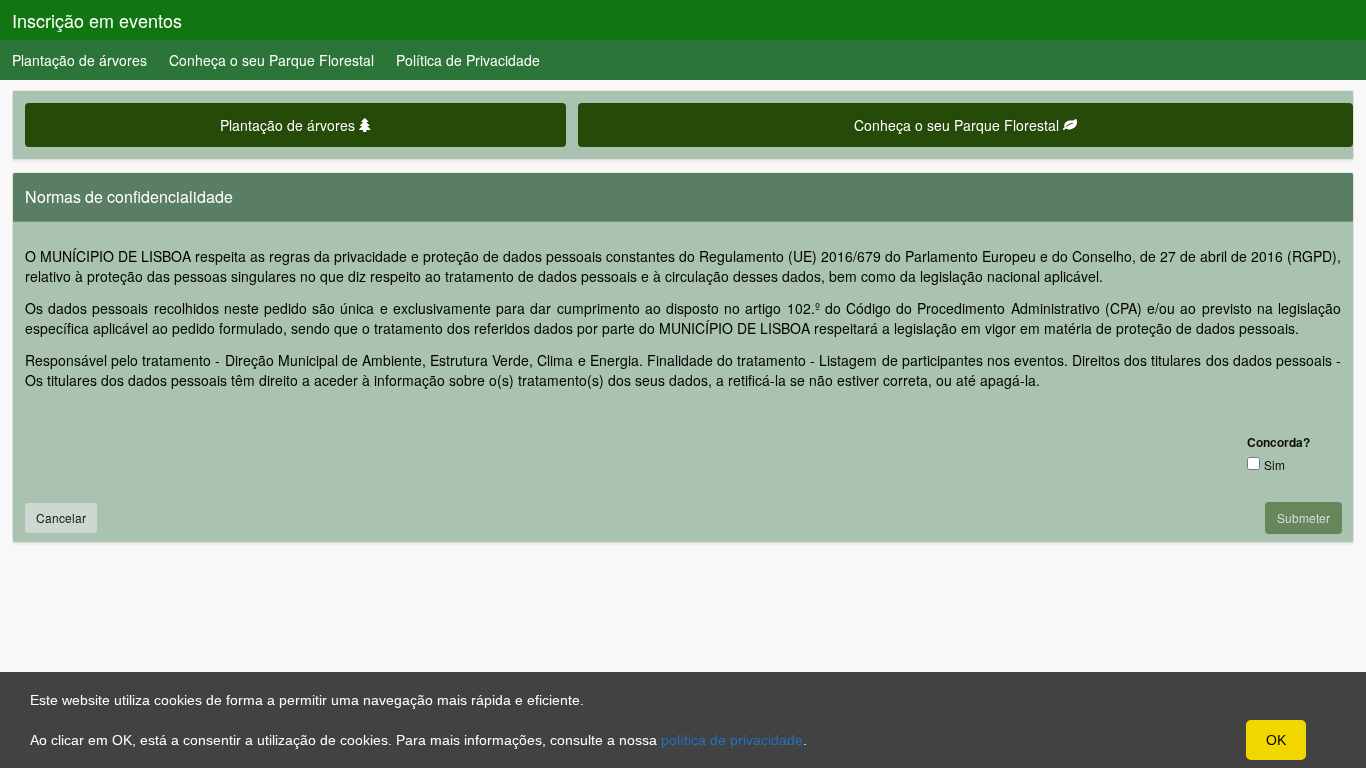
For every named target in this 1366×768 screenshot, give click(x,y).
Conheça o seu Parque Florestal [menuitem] (271, 60)
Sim (1274, 464)
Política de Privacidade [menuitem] (468, 60)
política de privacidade (732, 740)
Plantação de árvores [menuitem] (79, 60)
